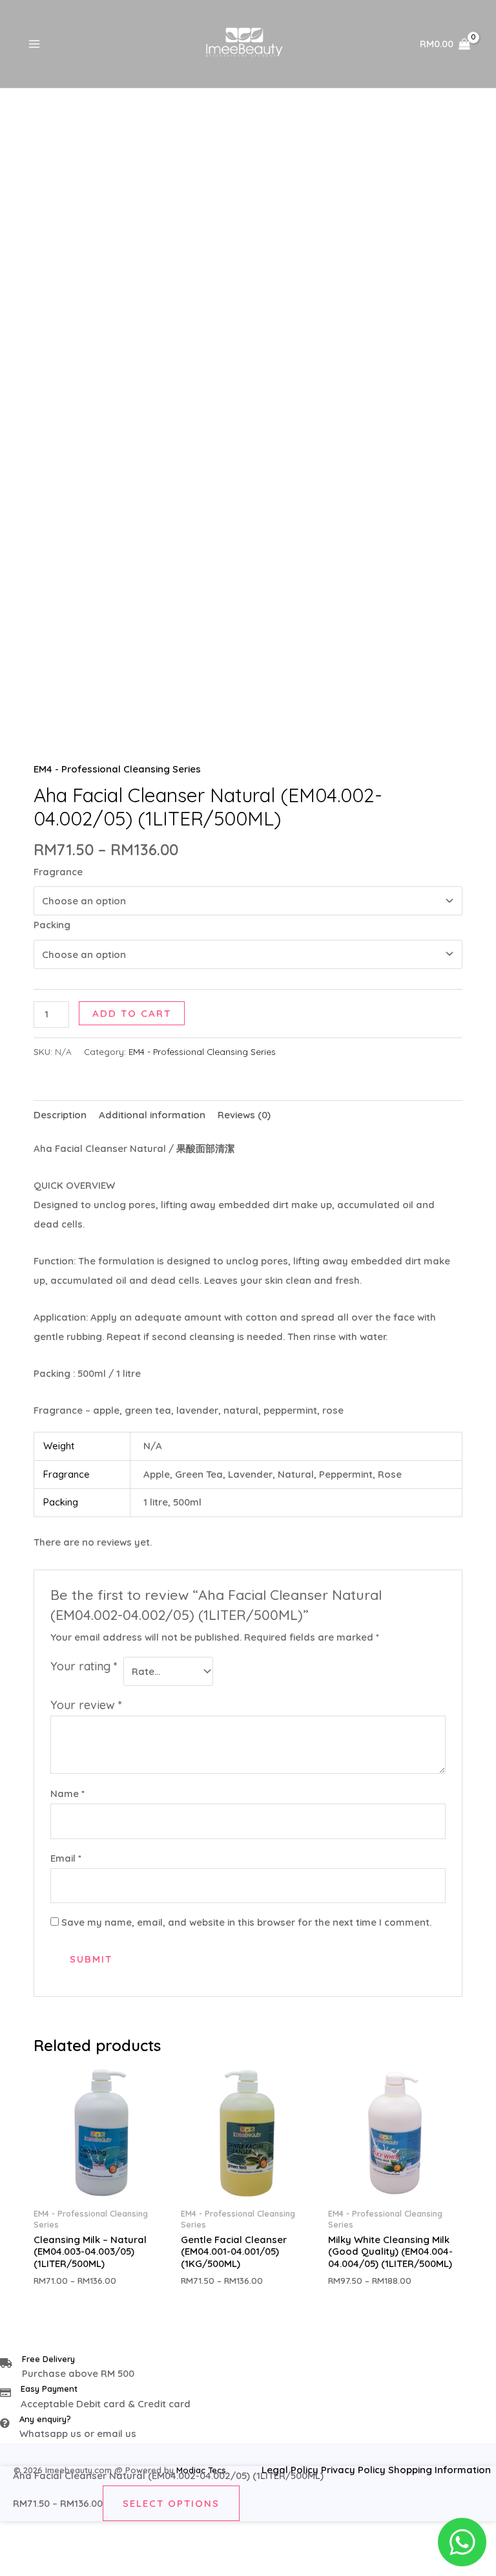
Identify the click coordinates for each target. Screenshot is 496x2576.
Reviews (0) (244, 1115)
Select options (171, 2503)
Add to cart (132, 1013)
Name (67, 1794)
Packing (52, 925)
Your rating (84, 1666)
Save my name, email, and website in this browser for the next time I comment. (246, 1922)
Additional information (152, 1115)
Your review (86, 1705)
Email (66, 1858)
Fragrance (58, 872)
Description (60, 1115)
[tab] (60, 1115)
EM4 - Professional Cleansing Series (117, 769)
